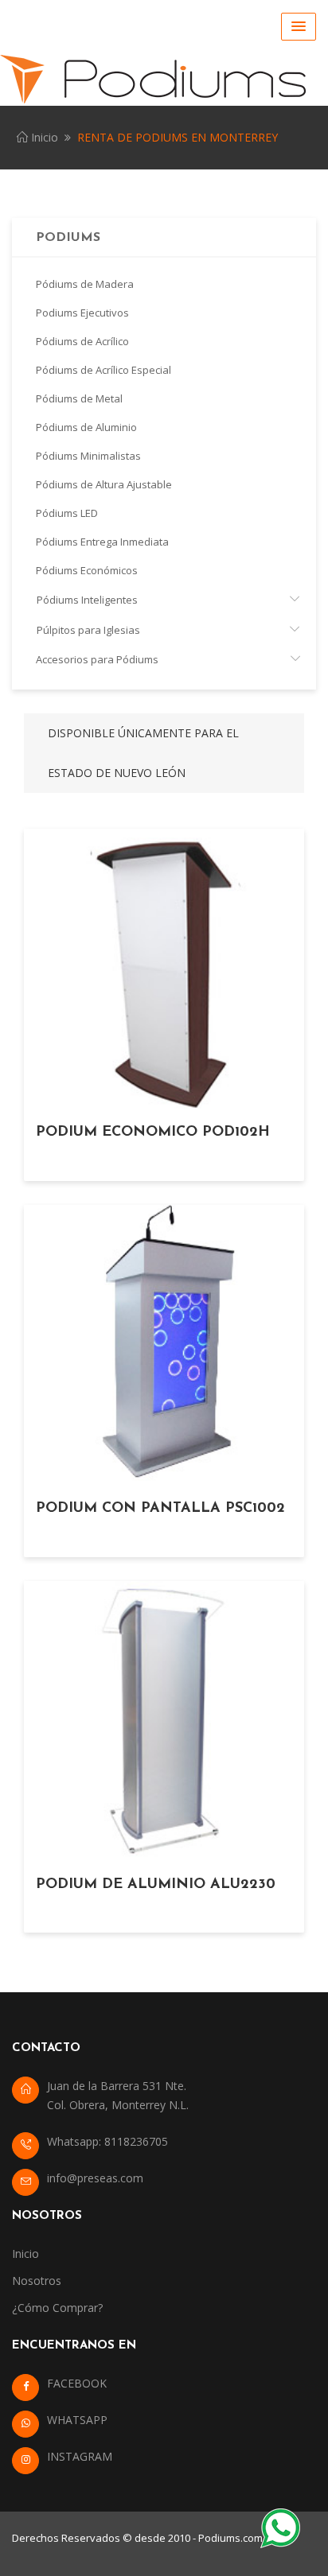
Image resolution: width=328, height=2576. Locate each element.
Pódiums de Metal (79, 398)
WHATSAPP (77, 2420)
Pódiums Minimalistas (88, 456)
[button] (299, 27)
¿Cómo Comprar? (57, 2308)
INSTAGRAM (80, 2456)
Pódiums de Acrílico (82, 341)
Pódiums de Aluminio (86, 427)
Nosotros (37, 2281)
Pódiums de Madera (85, 284)
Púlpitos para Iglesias (88, 630)
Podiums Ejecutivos (82, 313)
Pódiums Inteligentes (87, 600)
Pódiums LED (67, 513)
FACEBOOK (77, 2383)
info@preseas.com (95, 2178)
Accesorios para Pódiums (97, 659)
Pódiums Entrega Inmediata (102, 542)
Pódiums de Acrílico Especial (103, 370)
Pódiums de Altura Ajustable (104, 484)
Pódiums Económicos (87, 570)
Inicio (43, 137)
